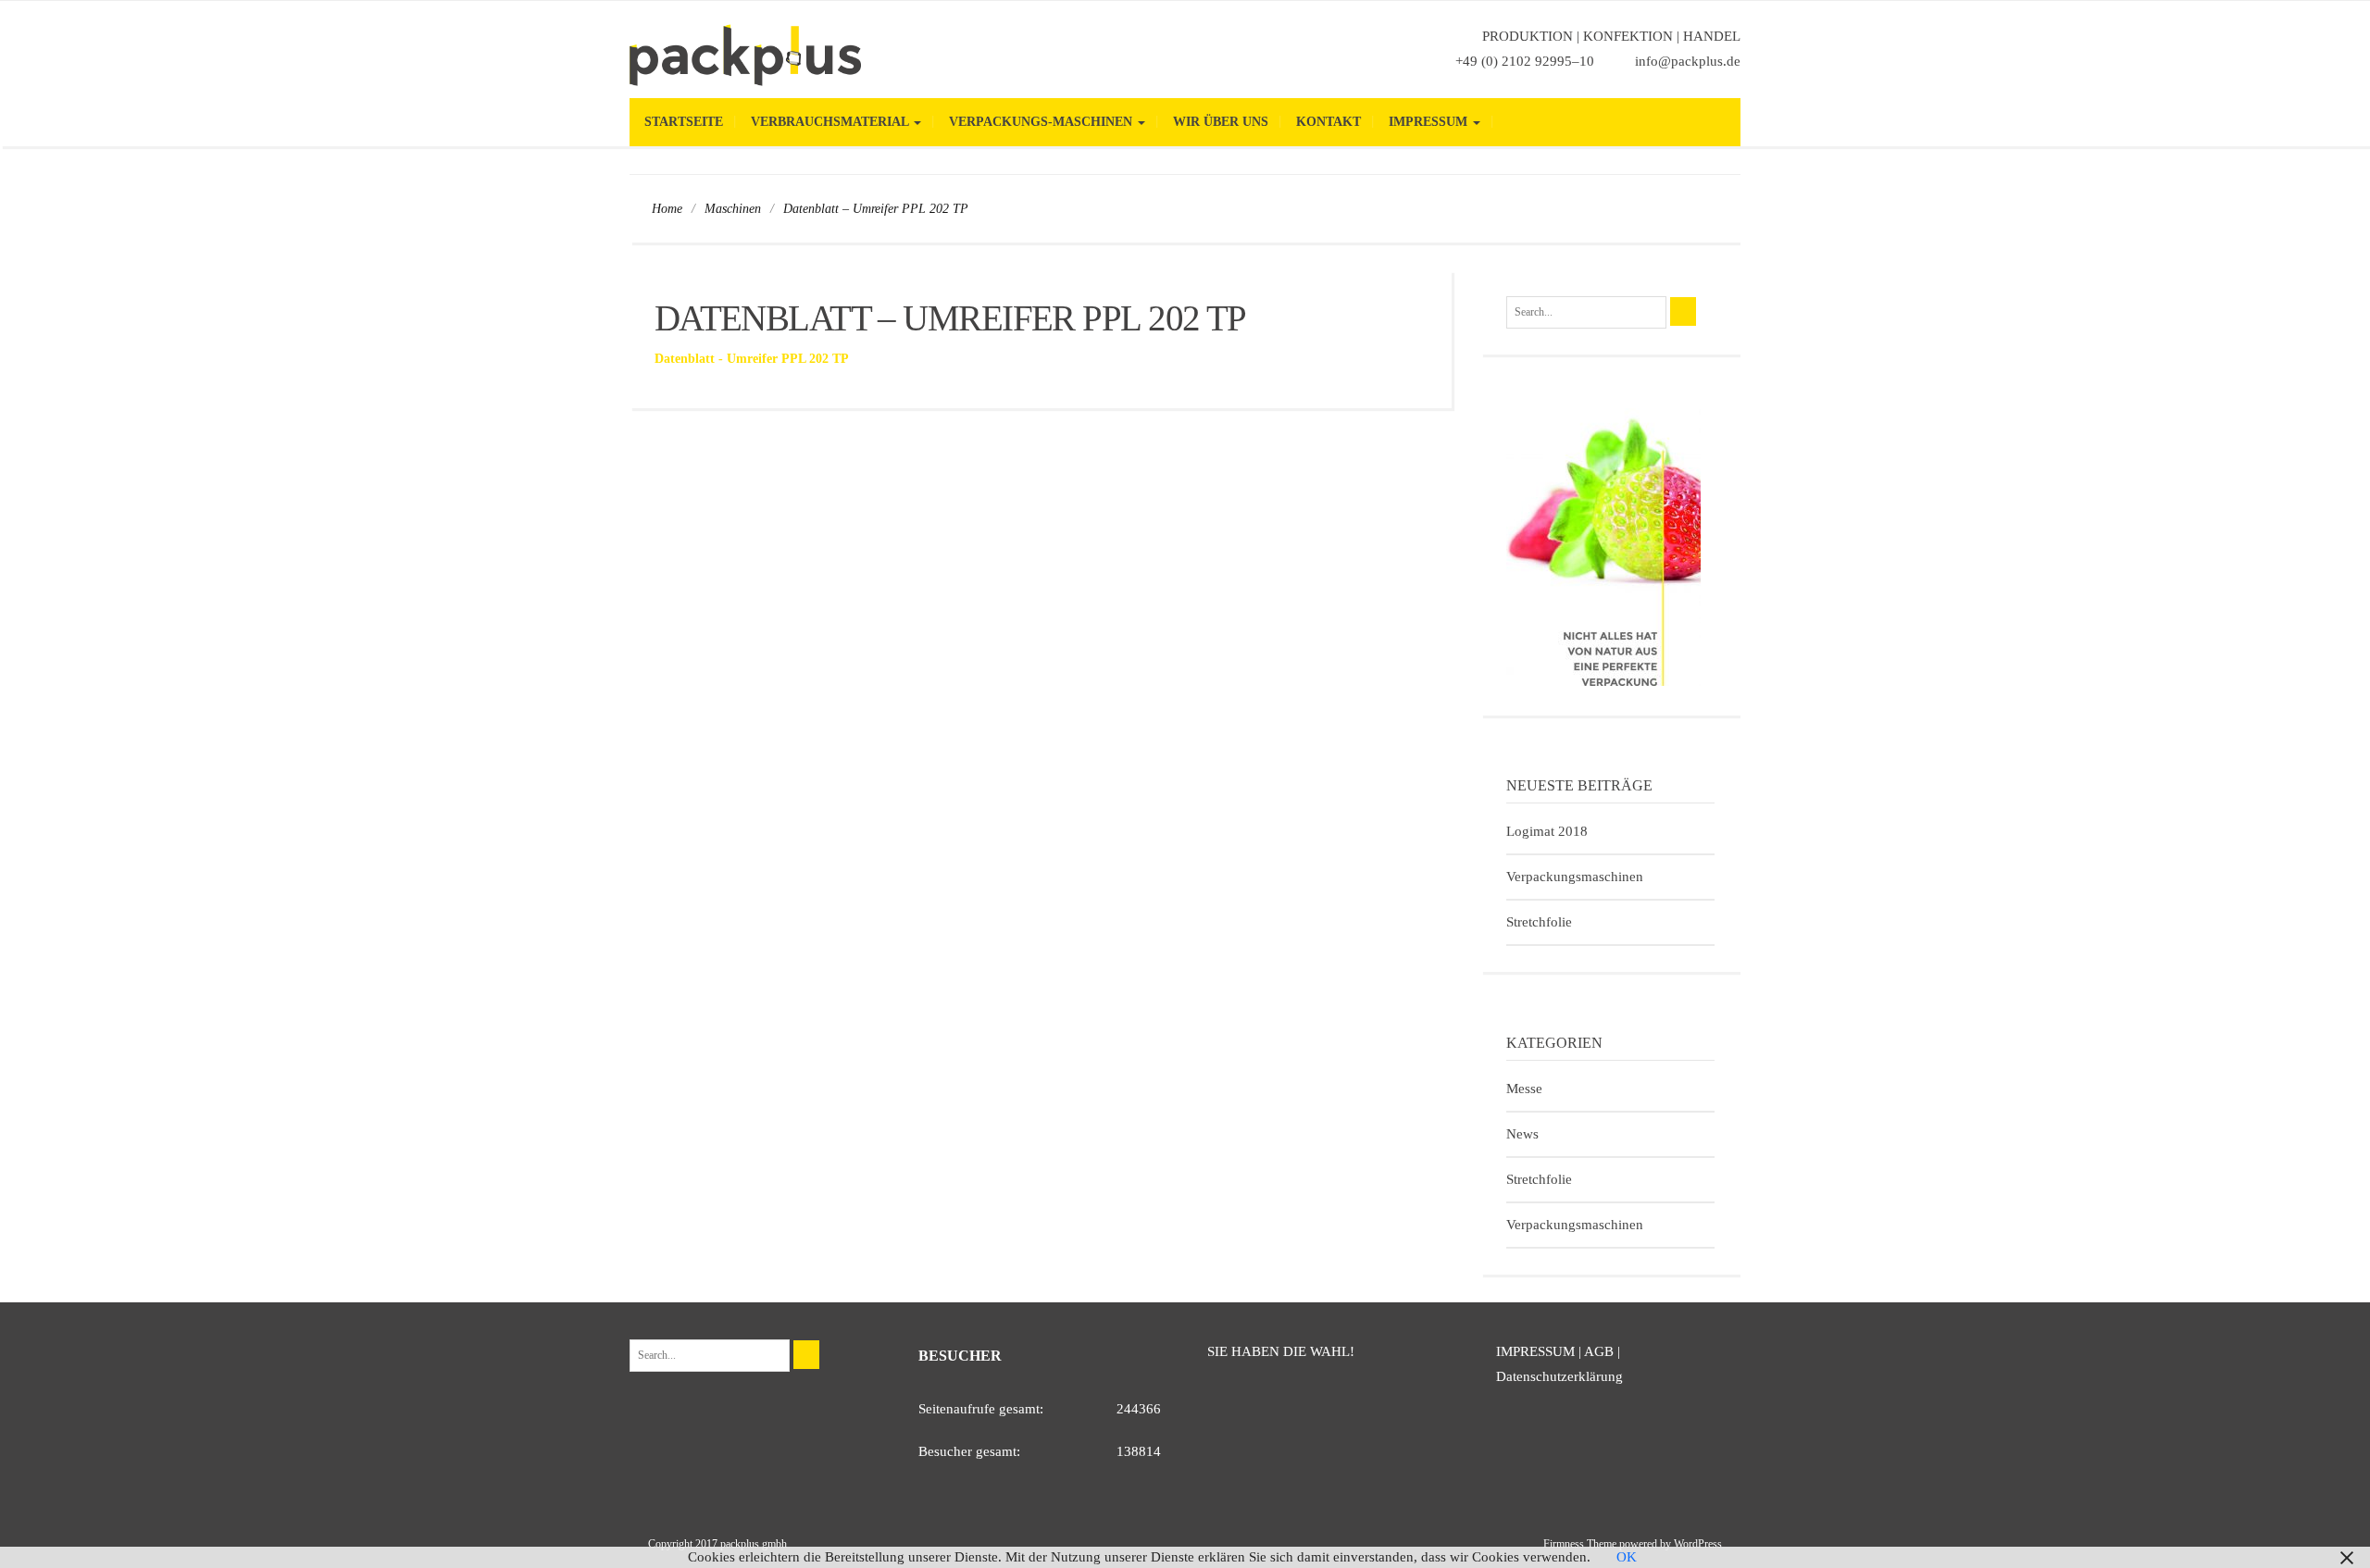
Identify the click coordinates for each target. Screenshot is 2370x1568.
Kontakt (1328, 122)
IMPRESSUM (1535, 1351)
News (1522, 1134)
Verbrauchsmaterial (831, 122)
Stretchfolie (1539, 922)
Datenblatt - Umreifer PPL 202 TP (752, 359)
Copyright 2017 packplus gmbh (717, 1544)
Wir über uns (1221, 122)
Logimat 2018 (1547, 831)
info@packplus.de (1688, 61)
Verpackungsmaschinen (1575, 877)
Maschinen (733, 209)
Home (667, 209)
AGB (1599, 1351)
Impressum (1430, 122)
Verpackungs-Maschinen (1042, 122)
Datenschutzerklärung (1559, 1376)
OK (1627, 1557)
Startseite (684, 122)
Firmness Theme (1580, 1544)
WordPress (1698, 1544)
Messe (1524, 1089)
